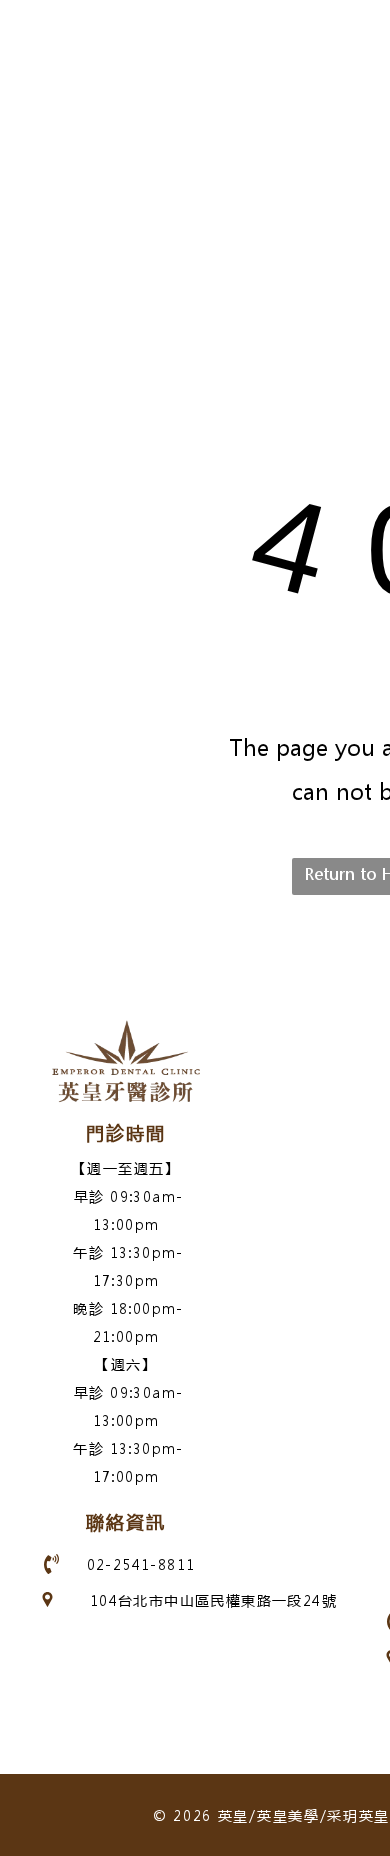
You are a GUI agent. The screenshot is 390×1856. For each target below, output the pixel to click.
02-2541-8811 (141, 1564)
